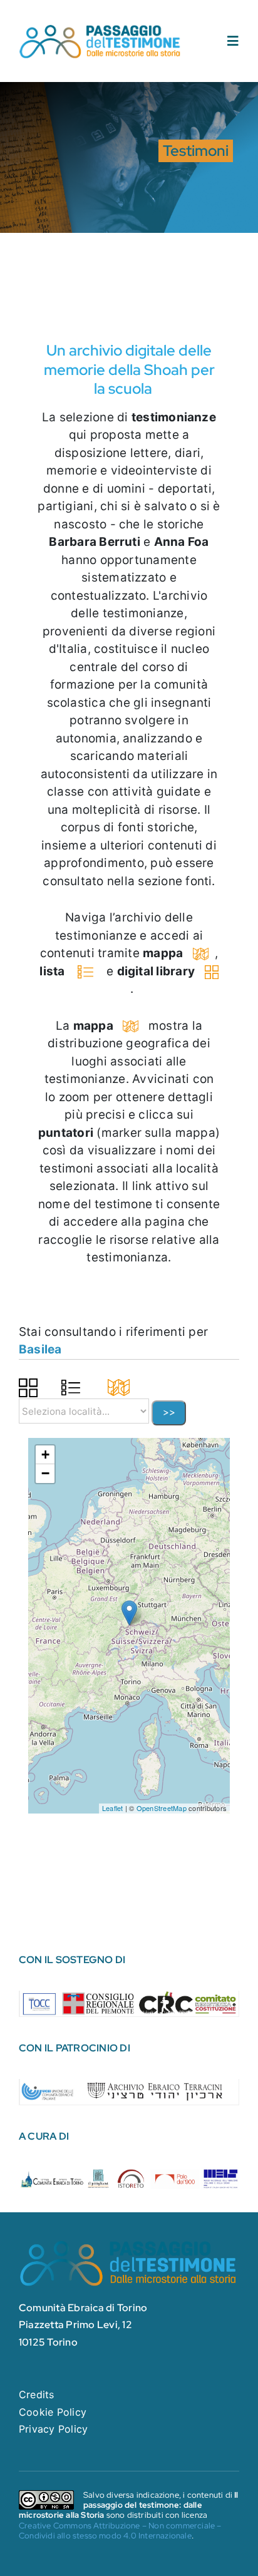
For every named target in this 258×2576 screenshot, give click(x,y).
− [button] (45, 1473)
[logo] (101, 28)
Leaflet (113, 1808)
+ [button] (45, 1455)
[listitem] (40, 2003)
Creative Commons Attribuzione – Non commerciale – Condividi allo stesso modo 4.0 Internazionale (120, 2531)
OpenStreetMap (162, 1808)
